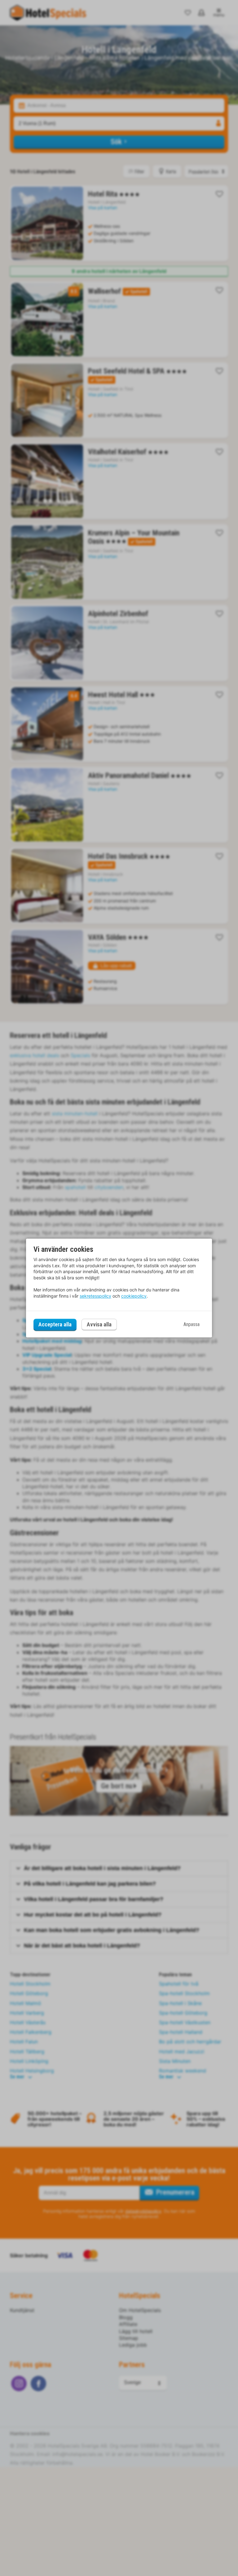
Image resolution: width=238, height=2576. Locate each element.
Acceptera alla (55, 1324)
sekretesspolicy (95, 1296)
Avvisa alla (99, 1325)
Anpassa (192, 1324)
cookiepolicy (134, 1296)
